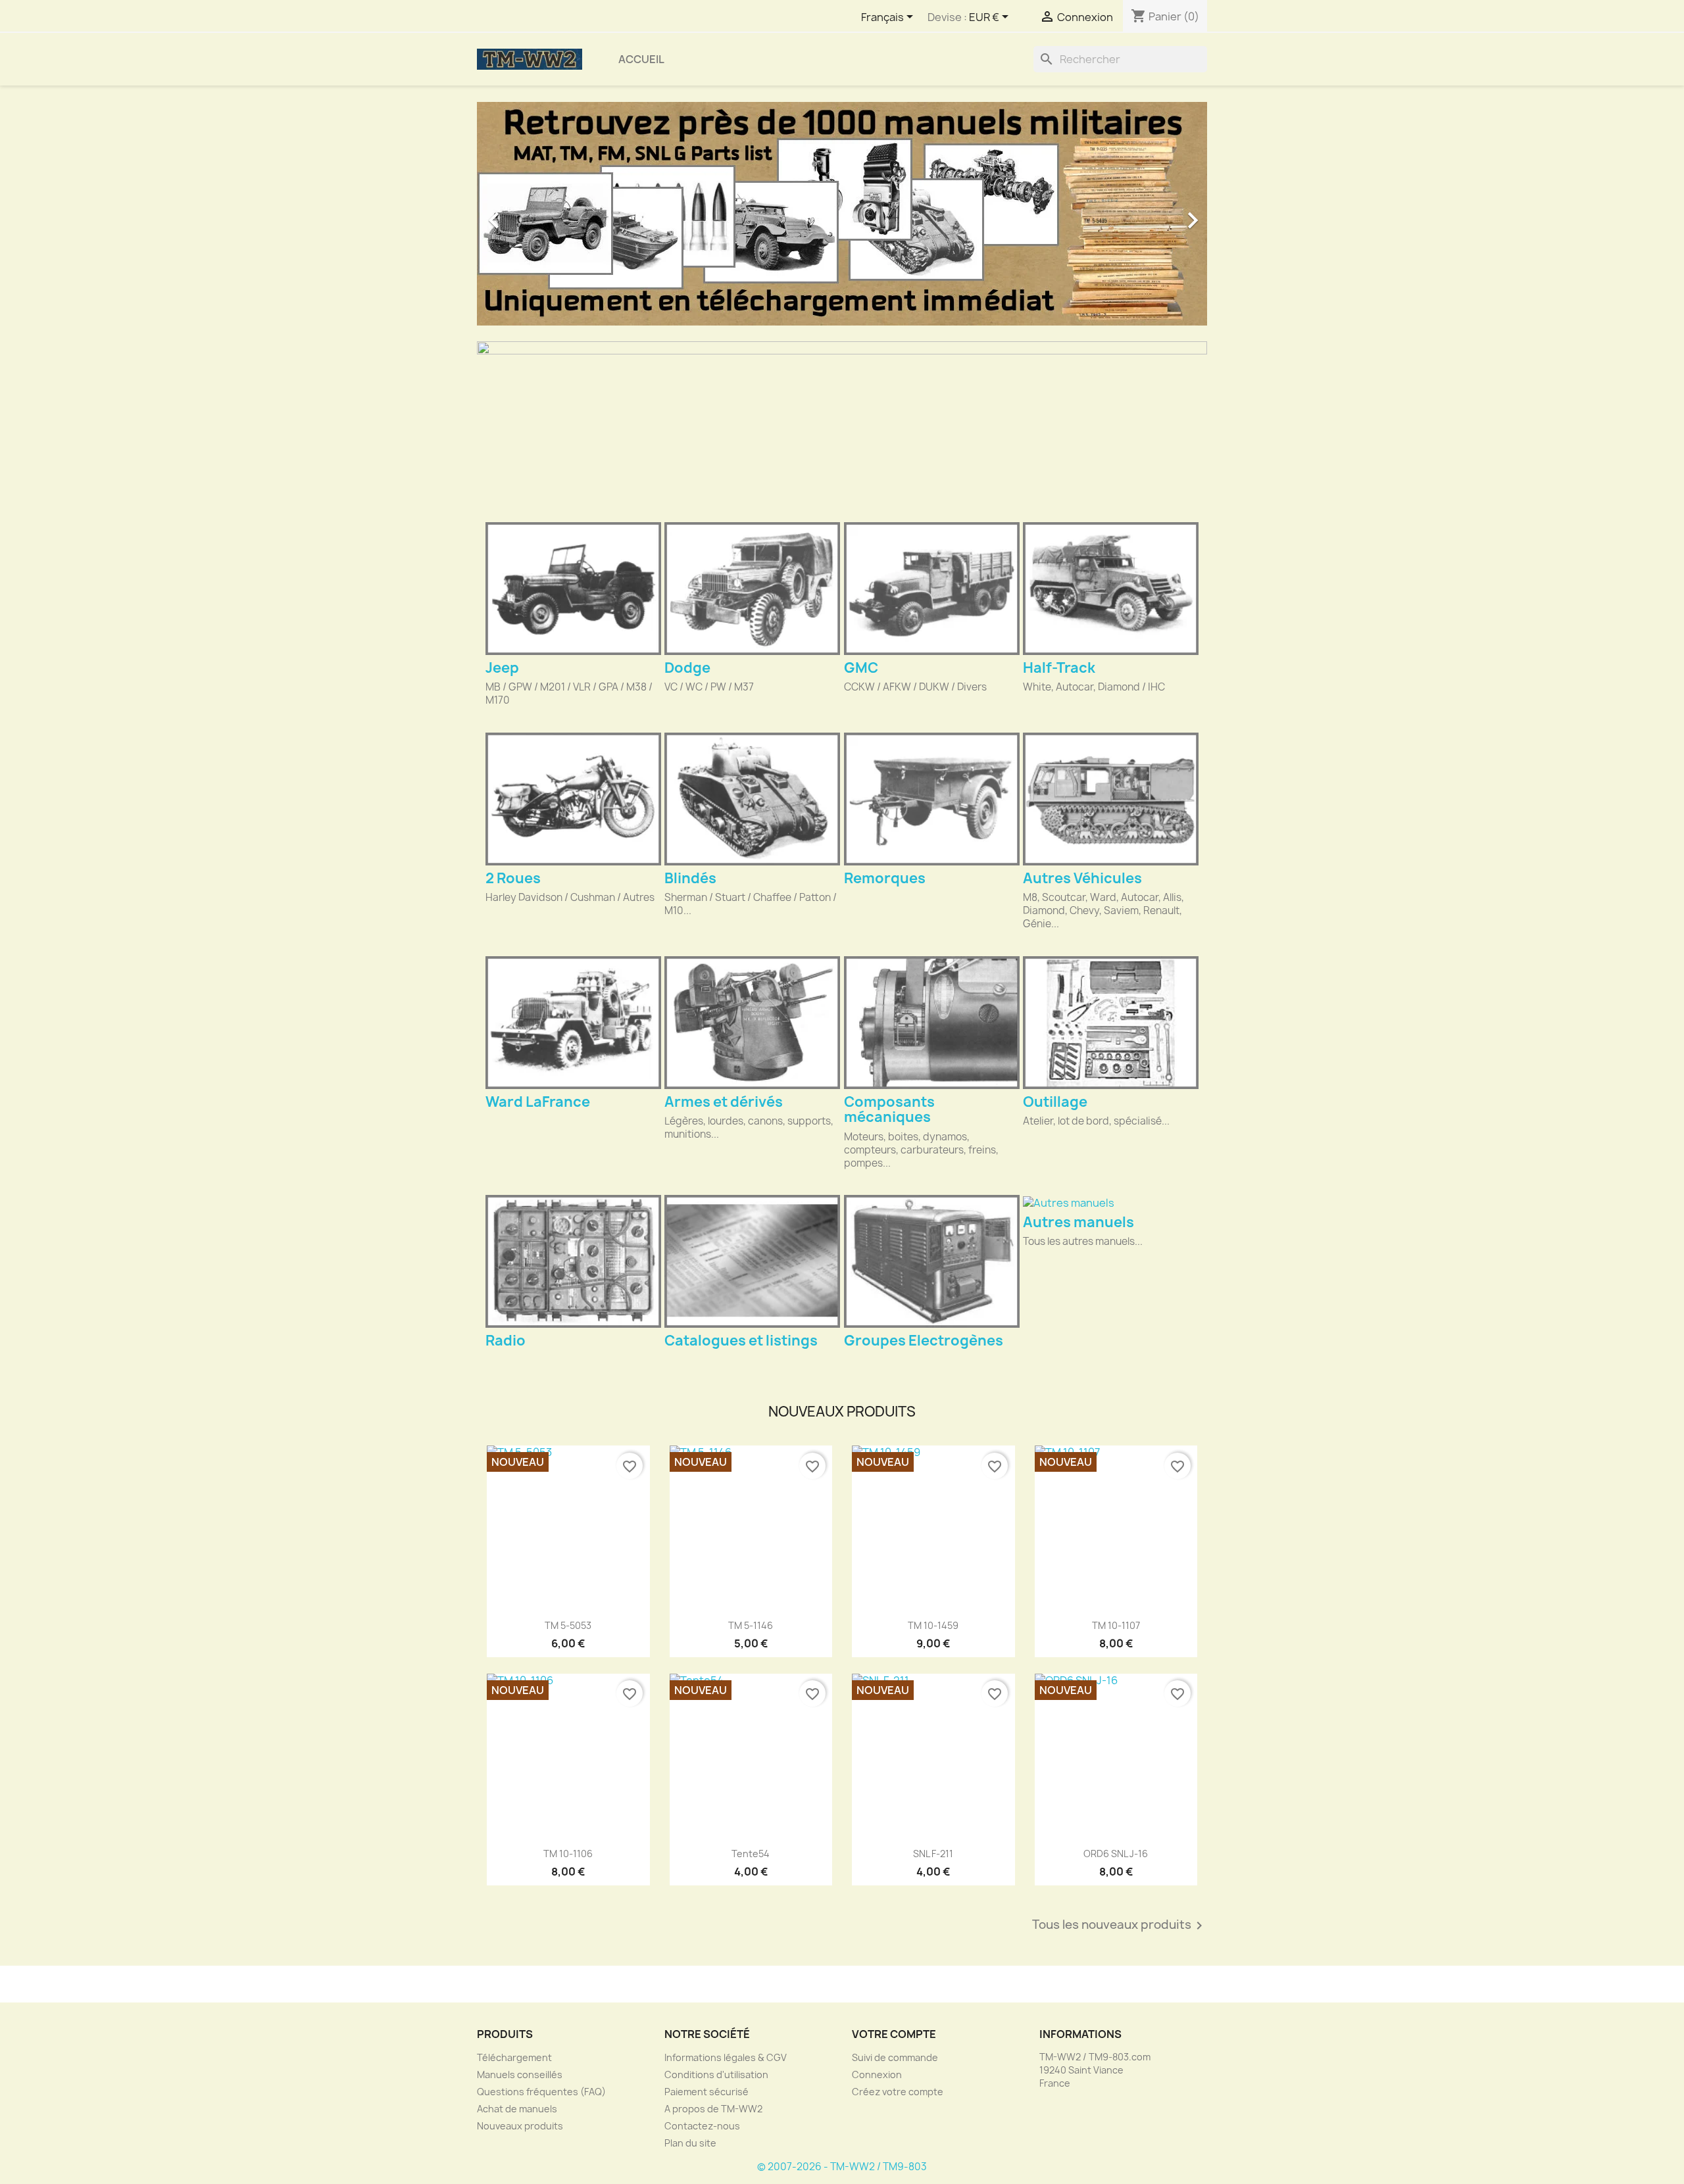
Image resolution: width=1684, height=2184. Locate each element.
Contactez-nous (702, 2126)
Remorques (885, 878)
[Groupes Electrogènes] (932, 1261)
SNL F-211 (933, 1854)
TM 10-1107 (1116, 1625)
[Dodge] (752, 589)
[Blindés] (752, 799)
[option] (842, 214)
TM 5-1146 (751, 1625)
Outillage (1055, 1102)
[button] (532, 214)
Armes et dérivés (724, 1102)
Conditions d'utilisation (716, 2075)
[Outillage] (1111, 1023)
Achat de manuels (517, 2109)
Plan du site (690, 2143)
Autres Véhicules (1082, 878)
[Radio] (573, 1261)
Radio (506, 1341)
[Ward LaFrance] (573, 1023)
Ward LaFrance (538, 1102)
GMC (861, 668)
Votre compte (894, 2034)
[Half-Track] (1111, 589)
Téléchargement (514, 2057)
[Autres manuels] (1111, 1202)
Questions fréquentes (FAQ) (541, 2092)
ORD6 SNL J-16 (1116, 1854)
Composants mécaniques (889, 1109)
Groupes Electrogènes (924, 1341)
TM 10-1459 (933, 1625)
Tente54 (751, 1854)
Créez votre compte (898, 2092)
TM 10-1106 (568, 1854)
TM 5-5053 (568, 1625)
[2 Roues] (573, 799)
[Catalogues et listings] (752, 1261)
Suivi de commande (895, 2057)
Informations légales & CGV (726, 2057)
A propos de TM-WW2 (713, 2109)
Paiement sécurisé (706, 2092)
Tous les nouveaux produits (1120, 1926)
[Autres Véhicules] (1111, 799)
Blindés (690, 878)
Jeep (502, 668)
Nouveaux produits (520, 2126)
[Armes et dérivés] (752, 1023)
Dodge (687, 668)
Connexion (877, 2075)
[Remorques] (932, 799)
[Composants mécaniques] (932, 1023)
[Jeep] (573, 589)
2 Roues (513, 878)
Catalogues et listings (741, 1341)
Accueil (641, 59)
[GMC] (932, 589)
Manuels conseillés (520, 2075)
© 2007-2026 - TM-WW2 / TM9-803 (842, 2167)
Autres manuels (1078, 1222)
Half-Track (1059, 668)
